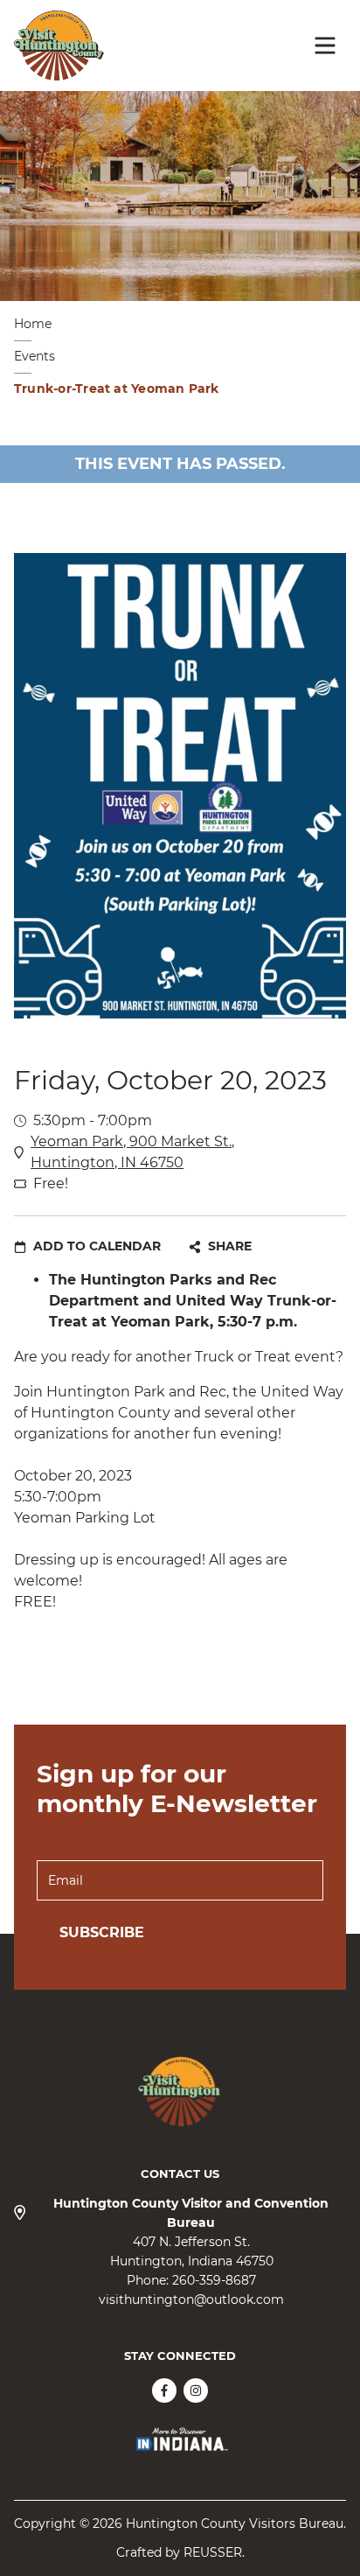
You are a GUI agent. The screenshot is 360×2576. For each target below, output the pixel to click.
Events (35, 356)
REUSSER (213, 2552)
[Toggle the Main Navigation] (325, 45)
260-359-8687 (214, 2280)
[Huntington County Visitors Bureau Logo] (59, 45)
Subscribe (102, 1932)
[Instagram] (196, 2390)
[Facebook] (164, 2390)
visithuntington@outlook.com (191, 2299)
